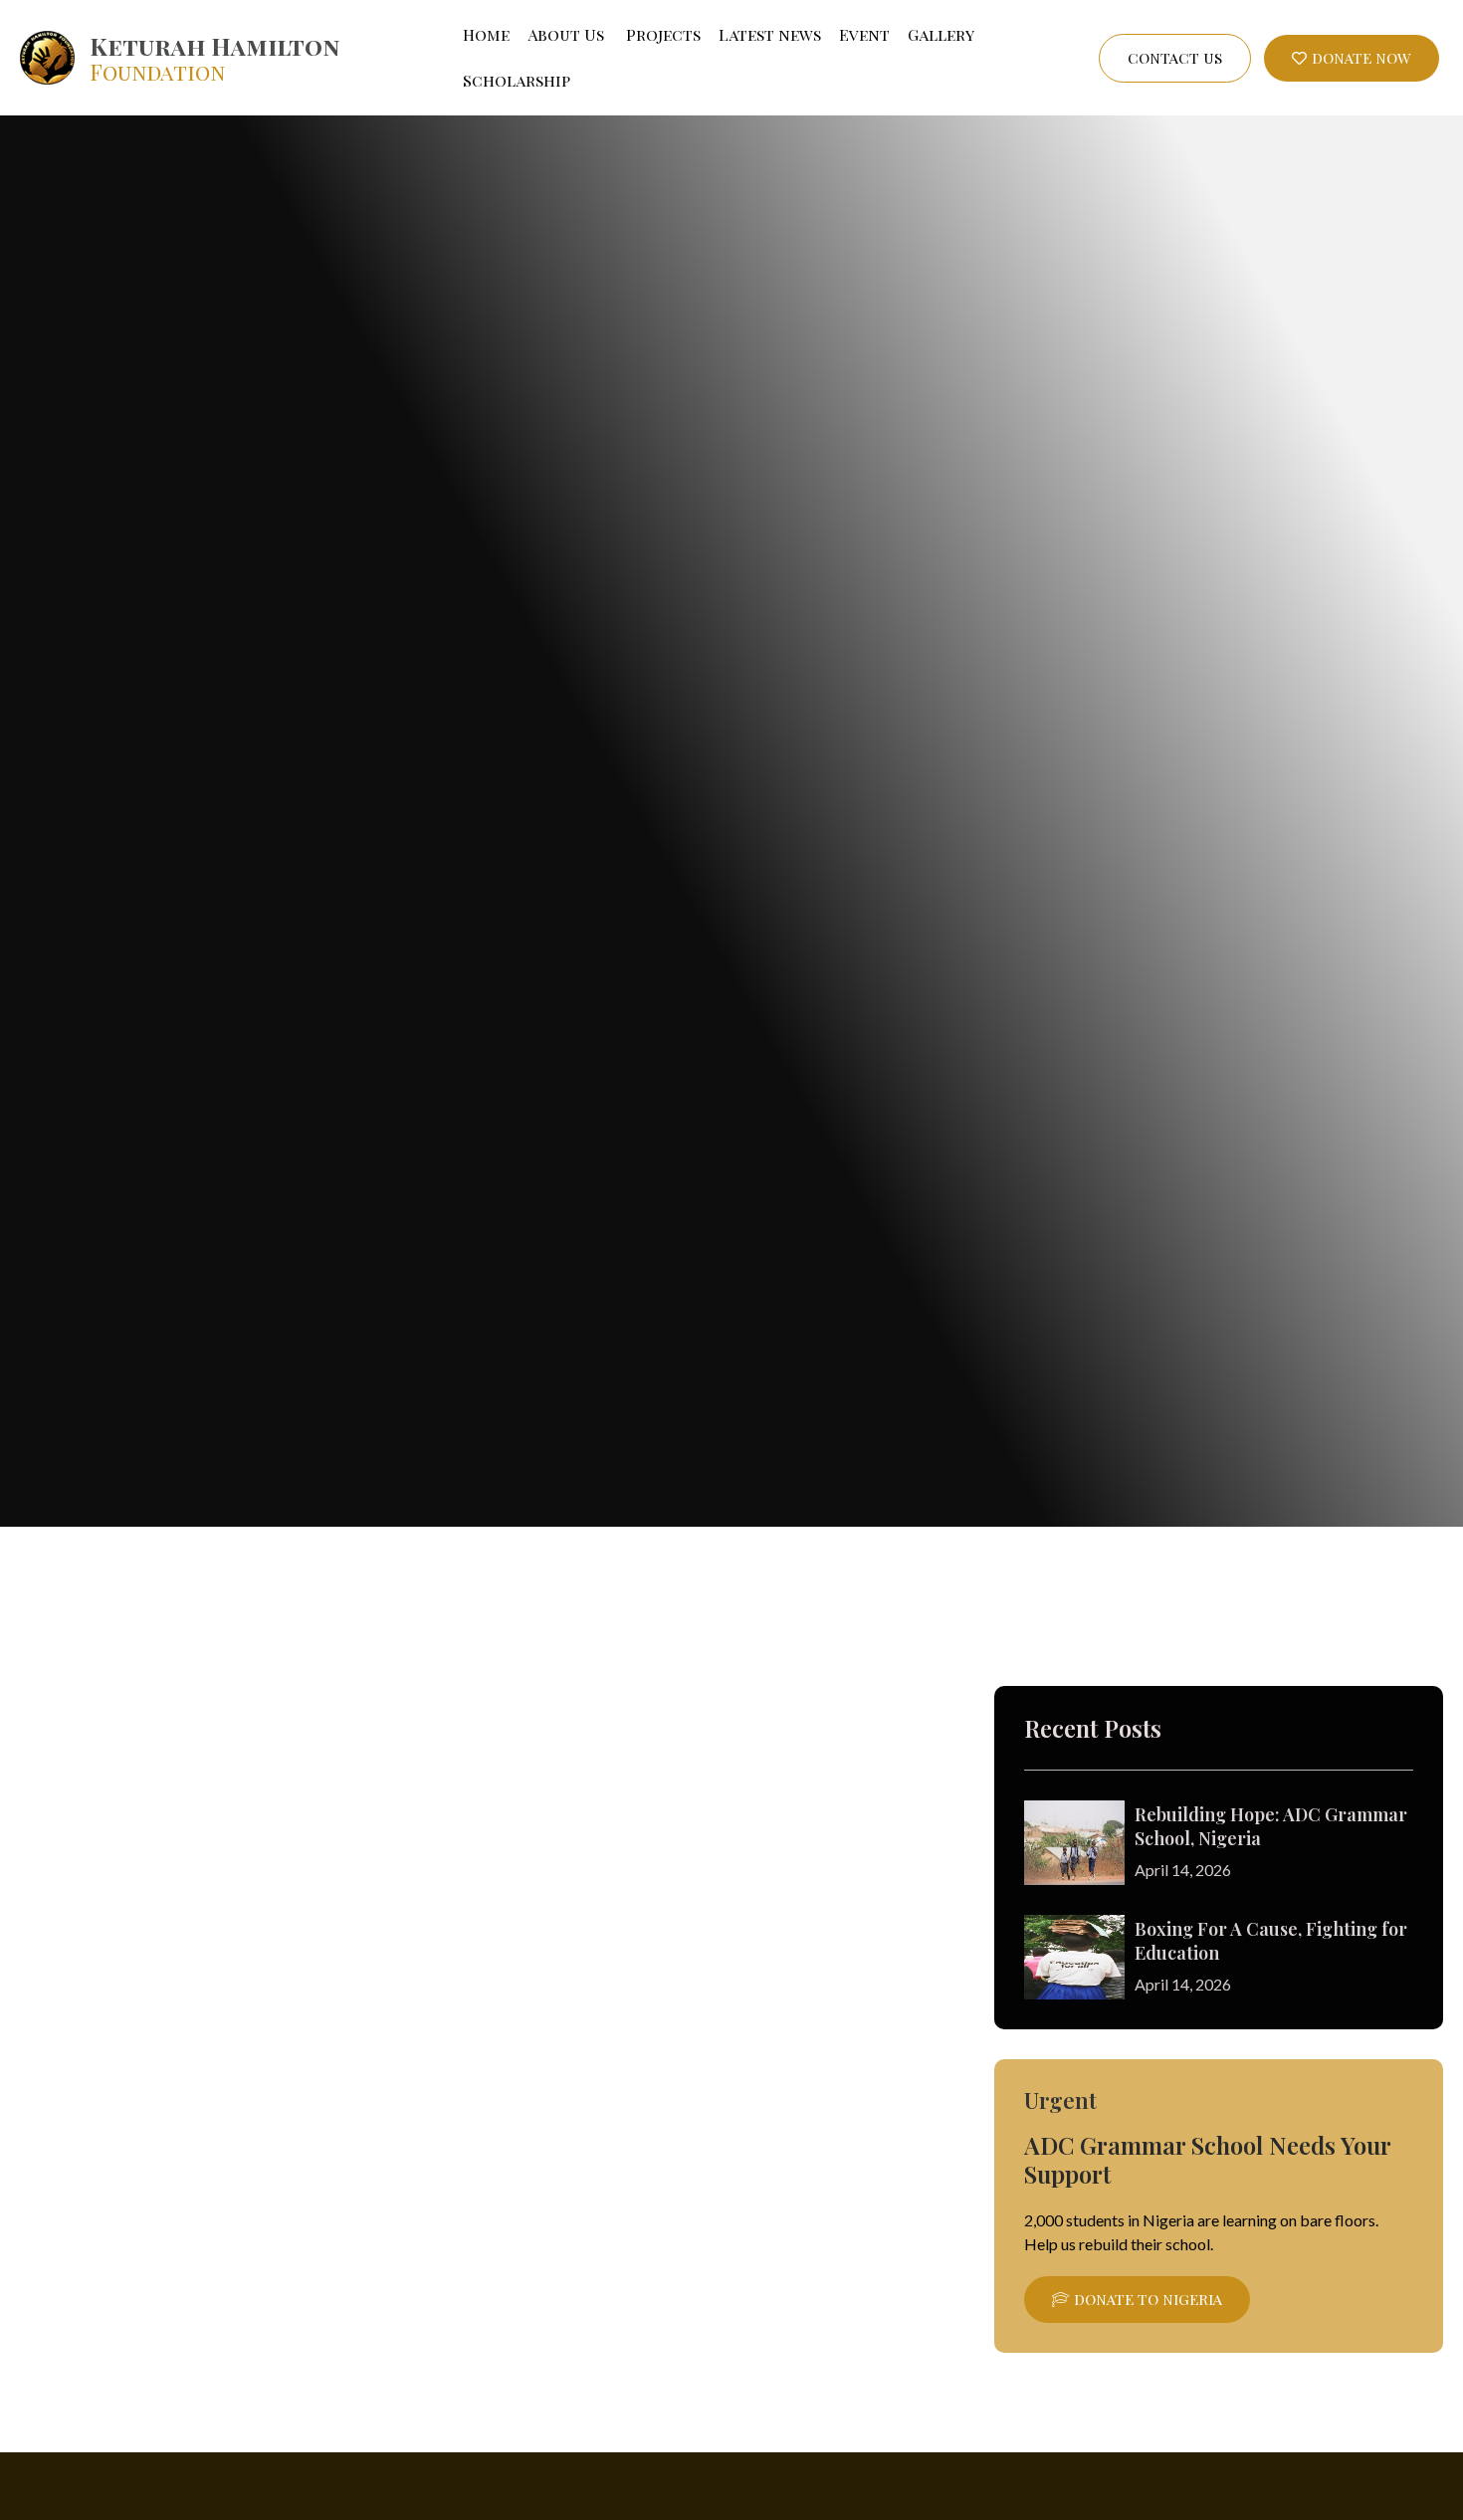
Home (486, 34)
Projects (661, 34)
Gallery (941, 34)
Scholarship (517, 80)
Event (864, 34)
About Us (566, 34)
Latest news (770, 34)
